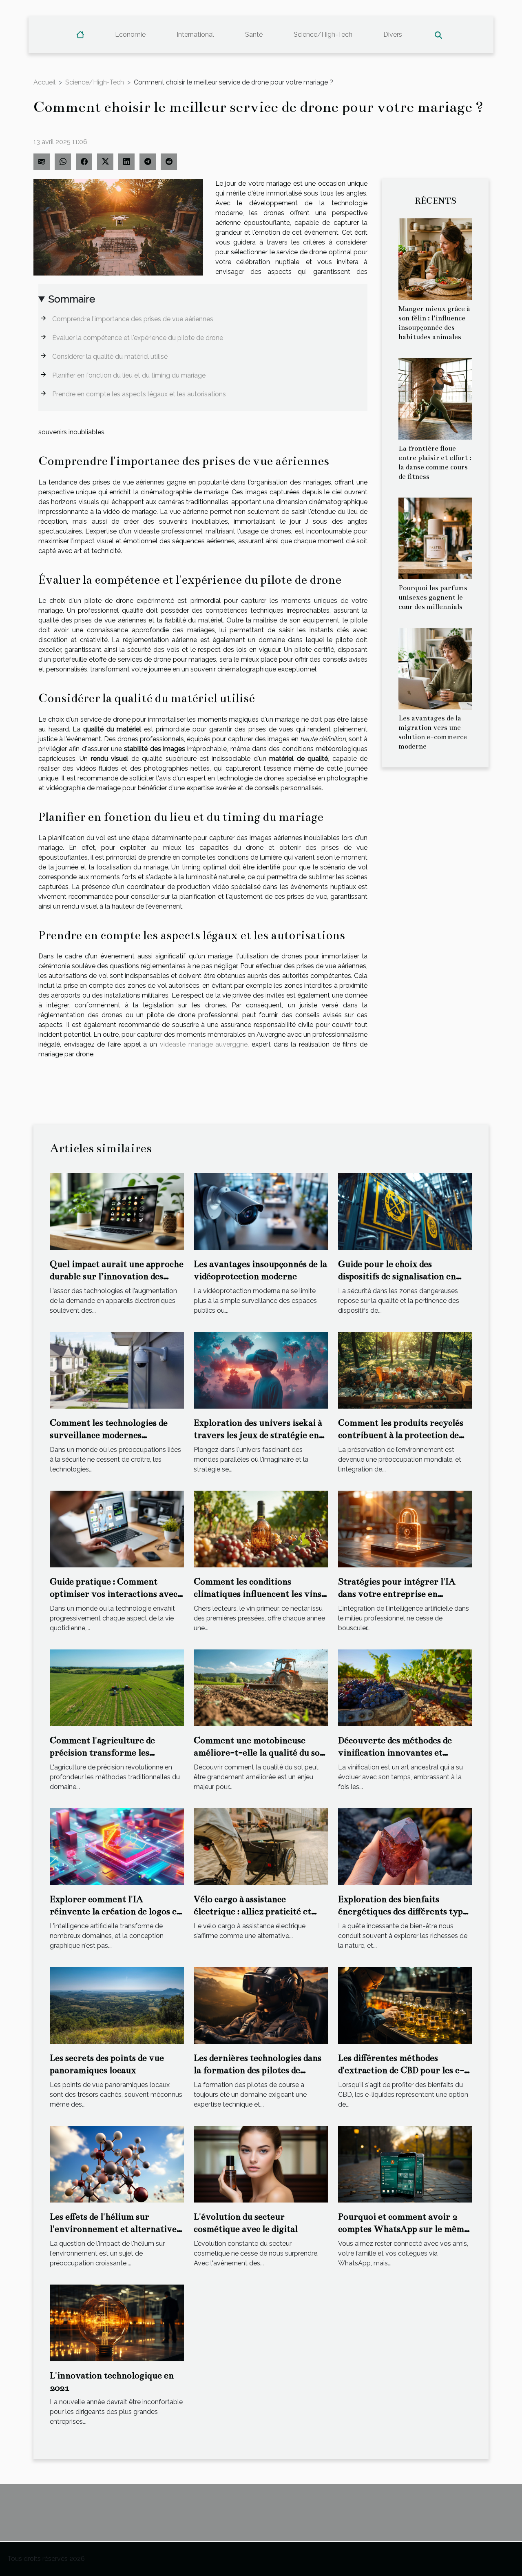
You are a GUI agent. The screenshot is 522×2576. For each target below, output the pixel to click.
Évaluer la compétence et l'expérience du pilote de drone (138, 338)
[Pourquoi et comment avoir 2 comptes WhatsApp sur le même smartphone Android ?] (405, 2164)
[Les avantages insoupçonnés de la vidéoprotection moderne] (261, 1211)
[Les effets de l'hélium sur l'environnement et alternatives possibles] (117, 2164)
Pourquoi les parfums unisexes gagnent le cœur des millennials (433, 597)
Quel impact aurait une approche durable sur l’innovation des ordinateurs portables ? (117, 1276)
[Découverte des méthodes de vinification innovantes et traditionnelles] (405, 1687)
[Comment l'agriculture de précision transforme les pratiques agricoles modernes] (117, 1687)
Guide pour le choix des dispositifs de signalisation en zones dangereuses (397, 1276)
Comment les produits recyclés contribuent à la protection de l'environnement (401, 1435)
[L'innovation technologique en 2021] (117, 2322)
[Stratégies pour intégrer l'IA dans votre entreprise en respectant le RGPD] (405, 1528)
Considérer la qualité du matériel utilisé (110, 357)
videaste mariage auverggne (204, 1044)
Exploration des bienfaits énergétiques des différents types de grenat (405, 1911)
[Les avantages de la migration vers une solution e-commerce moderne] (435, 668)
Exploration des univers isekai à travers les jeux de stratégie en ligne (258, 1435)
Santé (254, 34)
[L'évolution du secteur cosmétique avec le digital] (261, 2164)
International (195, 34)
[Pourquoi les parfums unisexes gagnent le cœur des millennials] (435, 538)
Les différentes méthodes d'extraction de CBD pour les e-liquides (401, 2070)
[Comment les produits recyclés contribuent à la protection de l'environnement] (405, 1370)
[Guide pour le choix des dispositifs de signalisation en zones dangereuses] (405, 1211)
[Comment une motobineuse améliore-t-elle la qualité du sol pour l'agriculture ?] (261, 1687)
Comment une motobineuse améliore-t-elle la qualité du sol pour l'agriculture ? (258, 1753)
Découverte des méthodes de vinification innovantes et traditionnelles (395, 1753)
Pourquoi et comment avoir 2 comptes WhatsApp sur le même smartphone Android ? (403, 2229)
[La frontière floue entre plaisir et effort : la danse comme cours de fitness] (435, 398)
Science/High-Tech (323, 34)
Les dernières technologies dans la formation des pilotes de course (258, 2070)
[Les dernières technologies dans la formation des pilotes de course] (261, 2005)
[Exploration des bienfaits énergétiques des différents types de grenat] (405, 1846)
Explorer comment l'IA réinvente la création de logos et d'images (115, 1911)
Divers (393, 34)
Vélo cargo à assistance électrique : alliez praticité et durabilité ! (252, 1911)
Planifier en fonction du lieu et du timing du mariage (129, 375)
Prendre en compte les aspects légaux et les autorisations (139, 394)
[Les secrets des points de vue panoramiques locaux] (117, 2005)
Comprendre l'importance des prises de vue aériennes (133, 319)
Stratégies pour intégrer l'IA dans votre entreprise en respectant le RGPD (397, 1594)
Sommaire (72, 299)
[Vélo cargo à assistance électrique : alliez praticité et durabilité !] (261, 1846)
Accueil (44, 82)
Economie (130, 34)
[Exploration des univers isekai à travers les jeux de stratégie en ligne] (261, 1370)
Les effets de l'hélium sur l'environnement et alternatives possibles (115, 2229)
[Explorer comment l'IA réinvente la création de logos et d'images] (117, 1846)
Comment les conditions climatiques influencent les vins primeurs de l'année (258, 1594)
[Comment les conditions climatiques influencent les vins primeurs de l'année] (261, 1528)
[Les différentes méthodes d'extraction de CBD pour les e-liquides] (405, 2005)
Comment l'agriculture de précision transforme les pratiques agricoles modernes (109, 1753)
